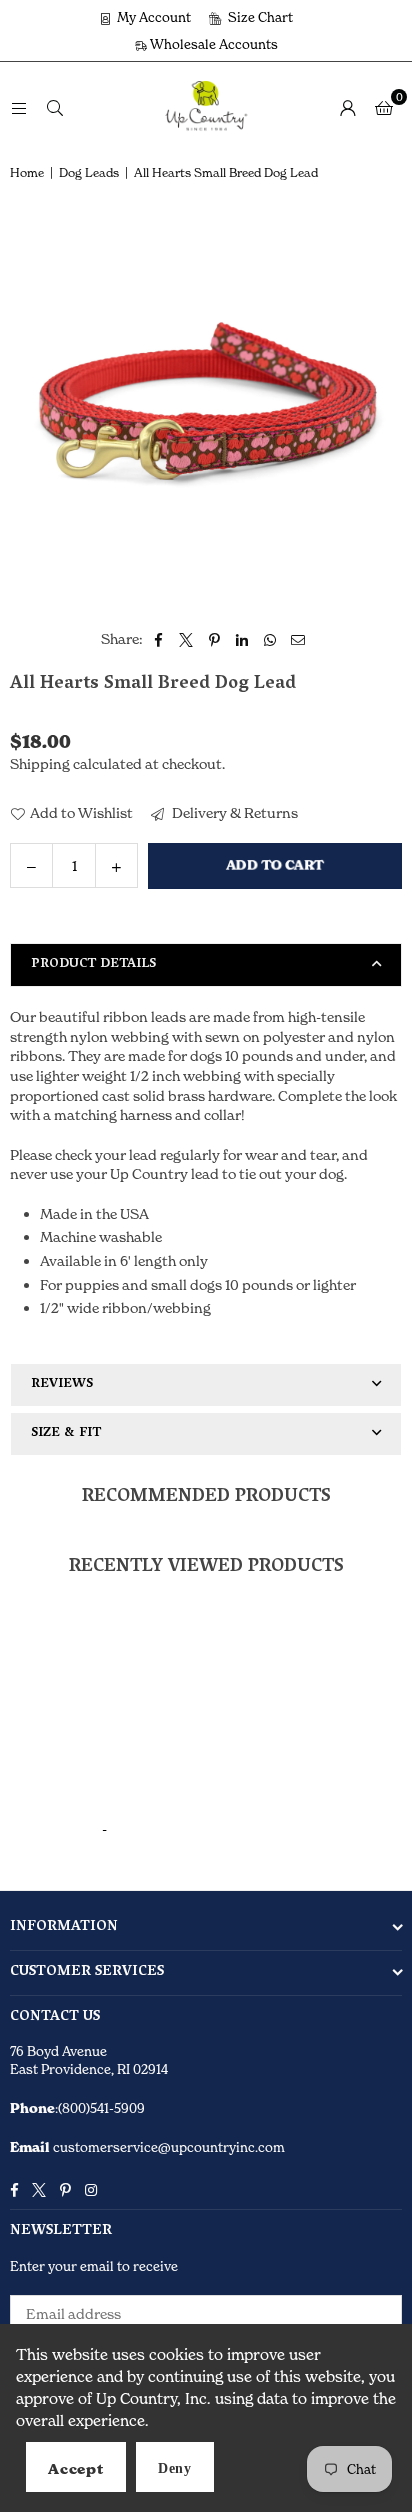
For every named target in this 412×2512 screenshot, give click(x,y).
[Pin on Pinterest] (214, 639)
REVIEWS (62, 1384)
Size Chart (259, 17)
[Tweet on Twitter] (186, 639)
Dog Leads (89, 172)
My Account (152, 17)
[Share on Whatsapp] (270, 639)
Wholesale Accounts (212, 44)
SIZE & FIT (66, 1433)
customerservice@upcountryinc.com (167, 2147)
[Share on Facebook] (158, 639)
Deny (175, 2468)
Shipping (40, 763)
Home (27, 172)
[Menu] (19, 106)
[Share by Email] (298, 639)
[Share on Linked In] (242, 639)
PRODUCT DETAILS (93, 964)
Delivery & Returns (233, 812)
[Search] (55, 106)
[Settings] (348, 107)
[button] (384, 107)
